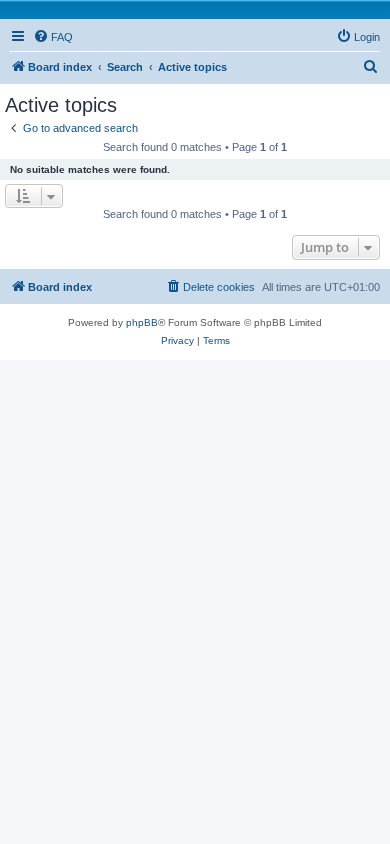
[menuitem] (53, 37)
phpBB (142, 322)
